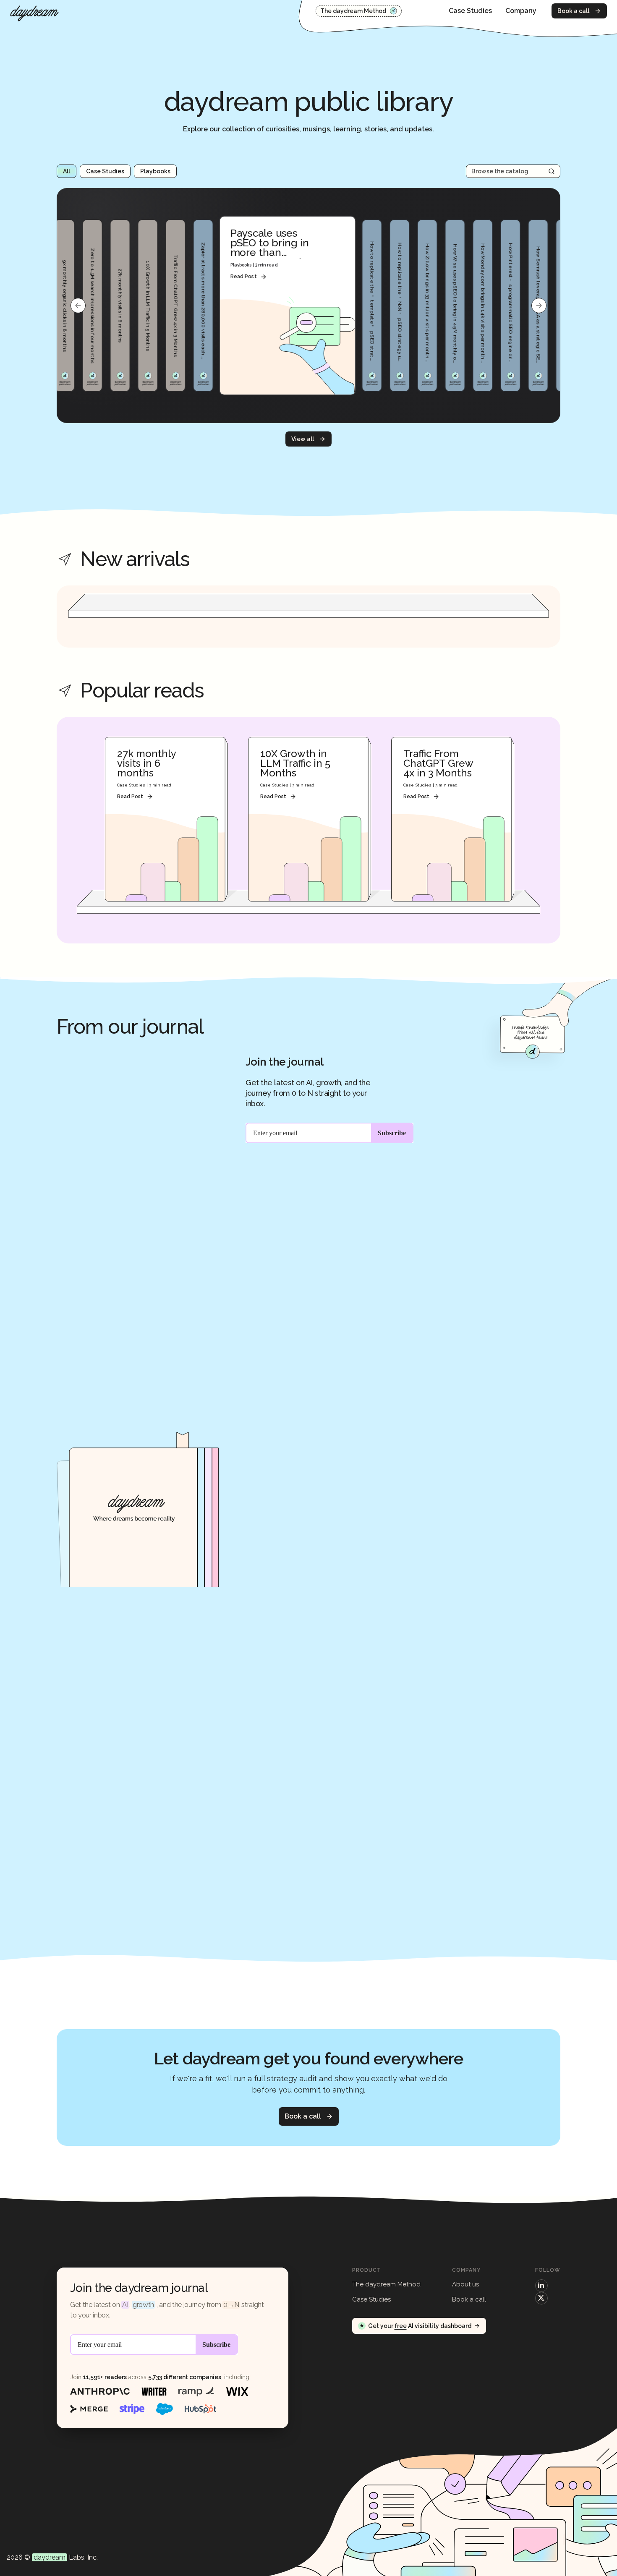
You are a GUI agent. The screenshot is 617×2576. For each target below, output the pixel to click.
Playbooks (155, 171)
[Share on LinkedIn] (541, 2286)
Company (521, 11)
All (67, 171)
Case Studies (470, 11)
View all (303, 439)
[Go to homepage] (34, 13)
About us (465, 2284)
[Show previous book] (78, 306)
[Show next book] (539, 306)
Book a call (573, 11)
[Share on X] (541, 2298)
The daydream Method (353, 11)
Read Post (243, 277)
